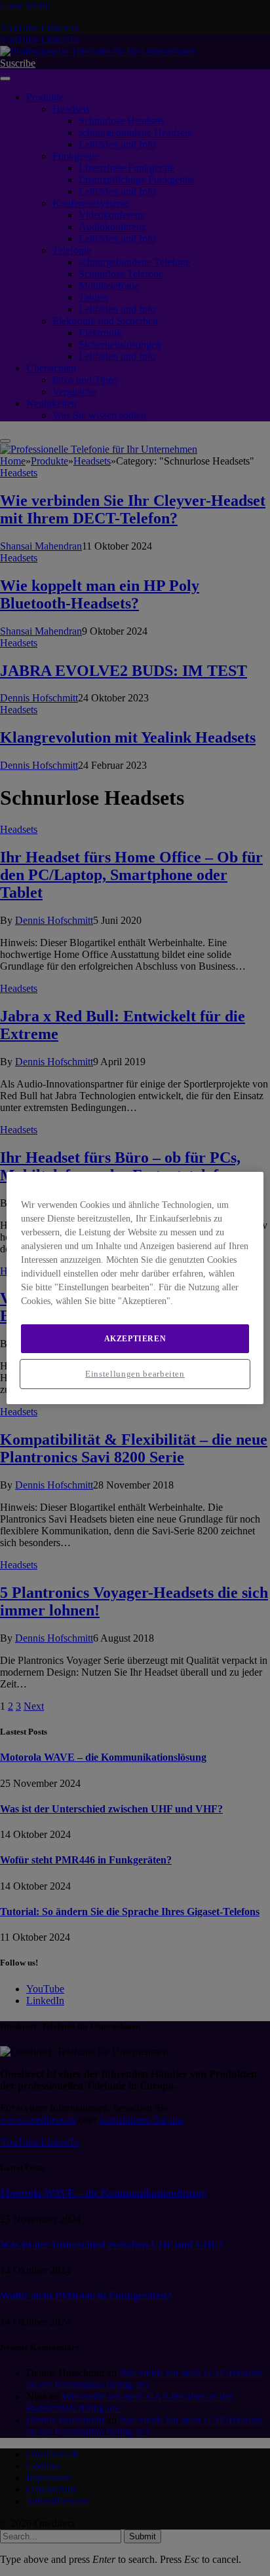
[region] (135, 1288)
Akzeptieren (135, 1339)
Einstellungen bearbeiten (135, 1374)
